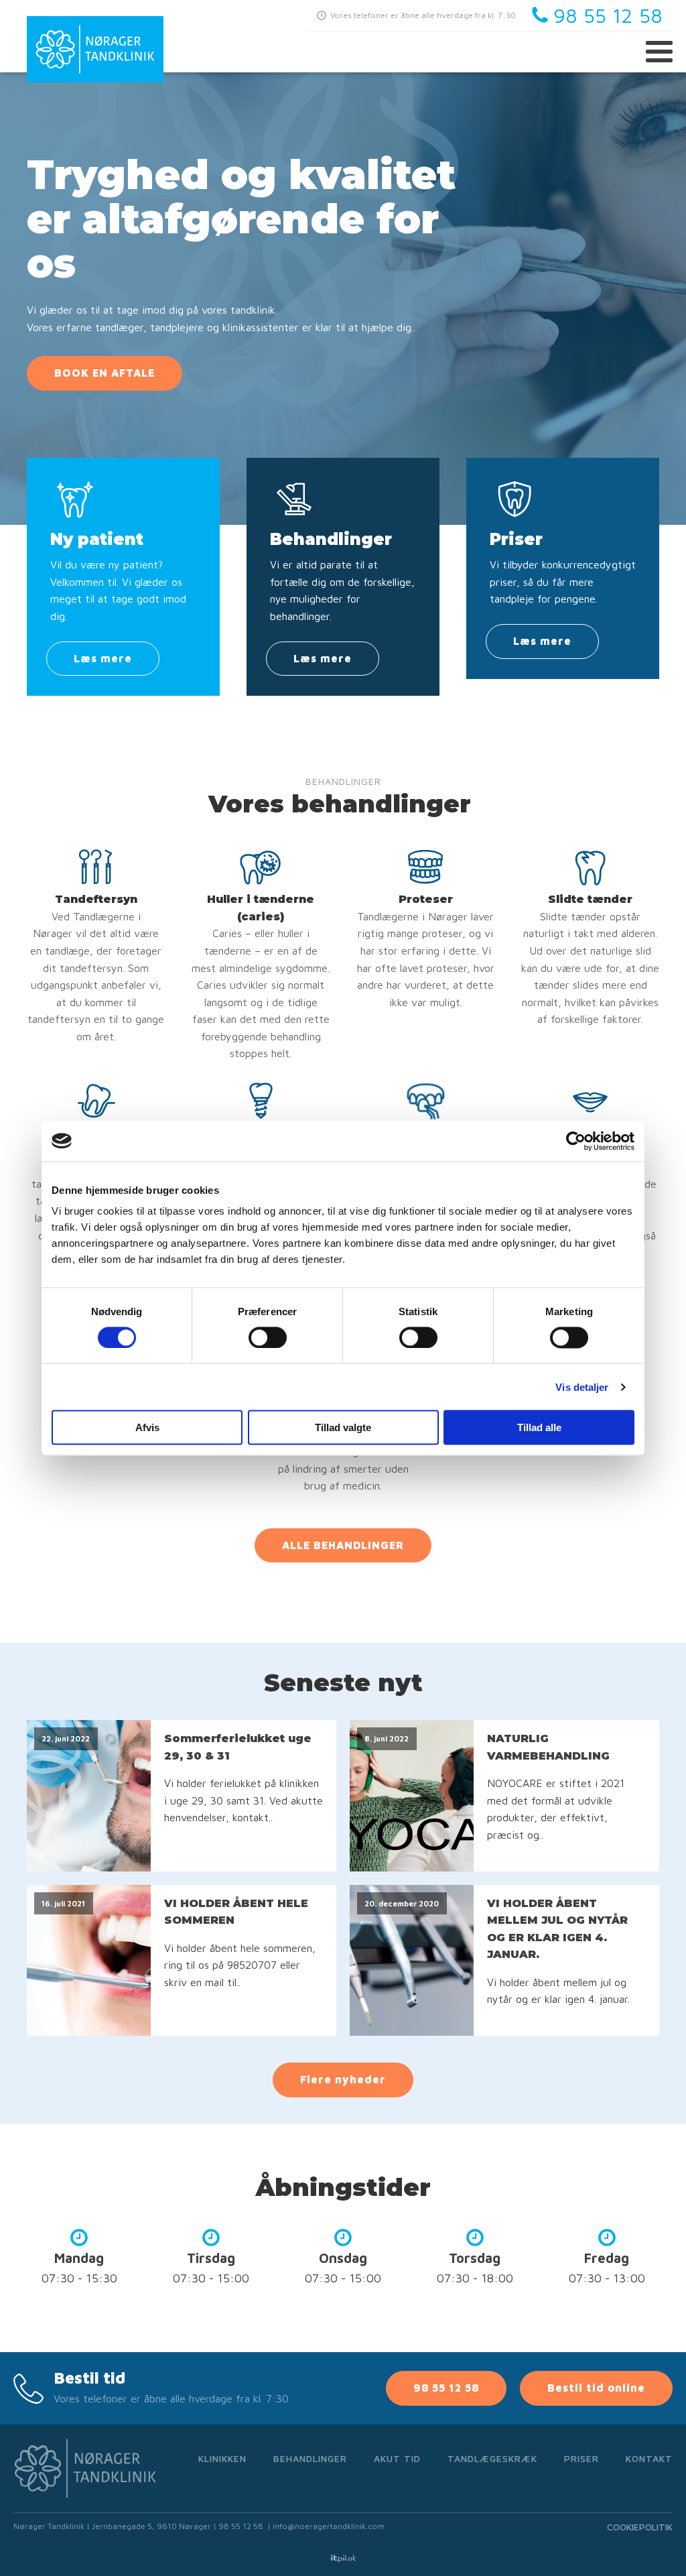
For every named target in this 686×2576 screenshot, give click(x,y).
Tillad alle (539, 1427)
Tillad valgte (343, 1427)
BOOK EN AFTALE (105, 373)
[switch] (268, 1337)
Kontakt (649, 2458)
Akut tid (397, 2458)
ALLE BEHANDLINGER (343, 1545)
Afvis (147, 1427)
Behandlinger (310, 2458)
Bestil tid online (596, 2388)
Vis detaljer (582, 1387)
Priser (581, 2458)
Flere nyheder (343, 2079)
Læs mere (103, 658)
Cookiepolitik (640, 2527)
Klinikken (222, 2458)
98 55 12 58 (446, 2388)
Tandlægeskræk (492, 2458)
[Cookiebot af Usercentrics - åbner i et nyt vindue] (576, 1141)
